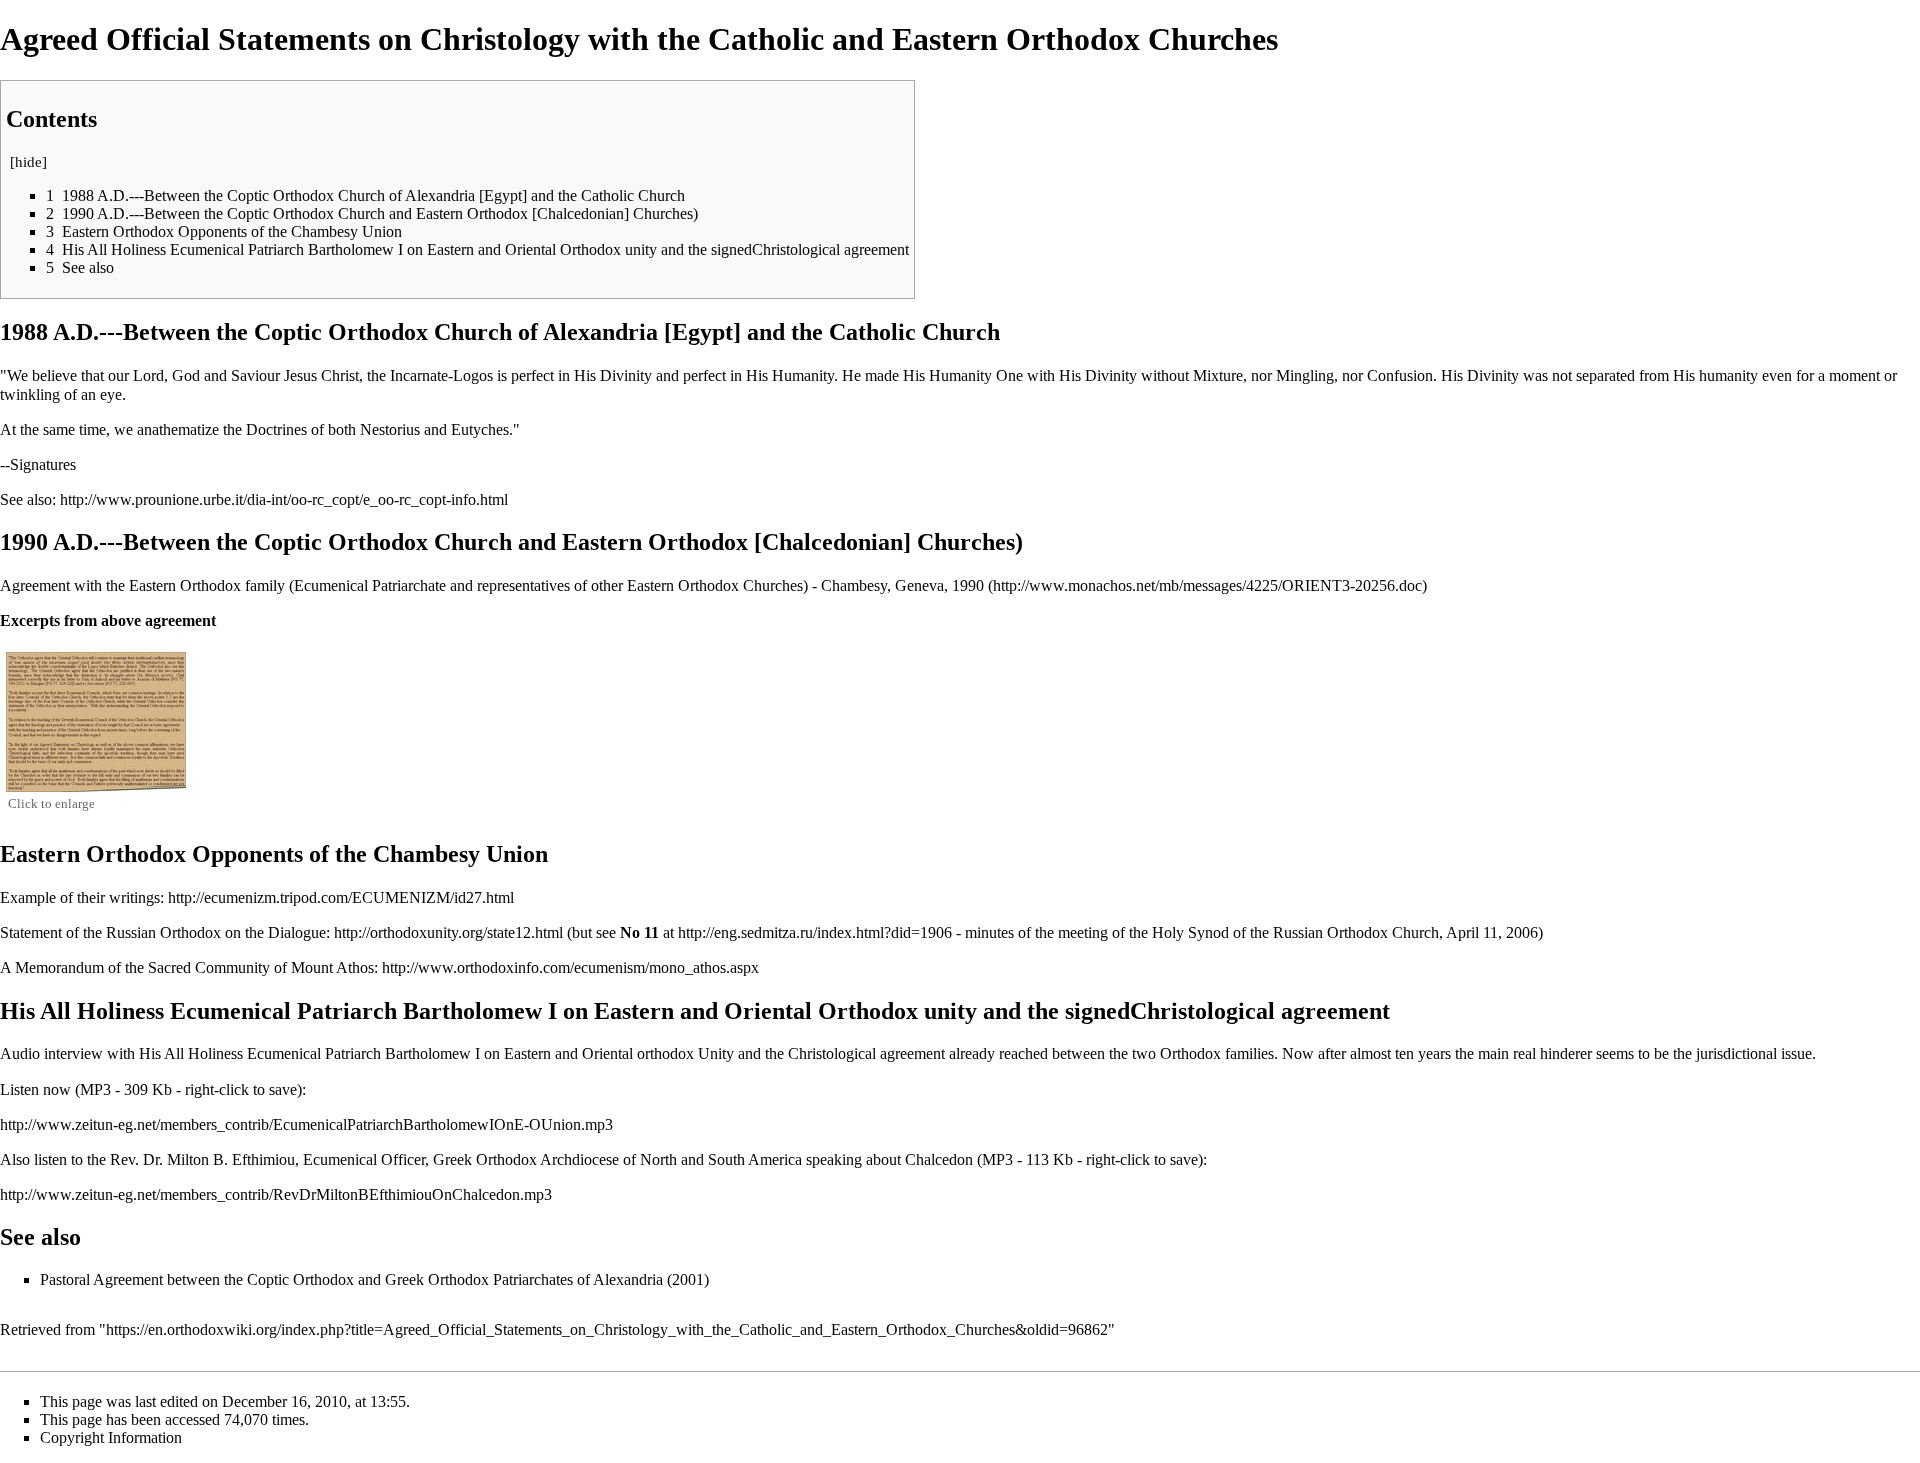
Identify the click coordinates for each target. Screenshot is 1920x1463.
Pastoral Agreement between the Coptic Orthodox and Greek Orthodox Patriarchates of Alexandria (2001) (374, 1279)
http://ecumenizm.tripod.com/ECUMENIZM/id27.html (341, 897)
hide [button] (28, 162)
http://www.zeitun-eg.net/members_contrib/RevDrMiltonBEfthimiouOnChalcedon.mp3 (276, 1194)
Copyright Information (111, 1437)
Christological (832, 1053)
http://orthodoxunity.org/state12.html (448, 932)
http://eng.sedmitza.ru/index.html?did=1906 (815, 932)
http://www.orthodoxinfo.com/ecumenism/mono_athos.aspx (570, 967)
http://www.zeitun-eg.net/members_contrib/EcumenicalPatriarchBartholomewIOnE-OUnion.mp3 (306, 1124)
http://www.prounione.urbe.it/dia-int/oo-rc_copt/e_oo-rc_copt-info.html (284, 499)
